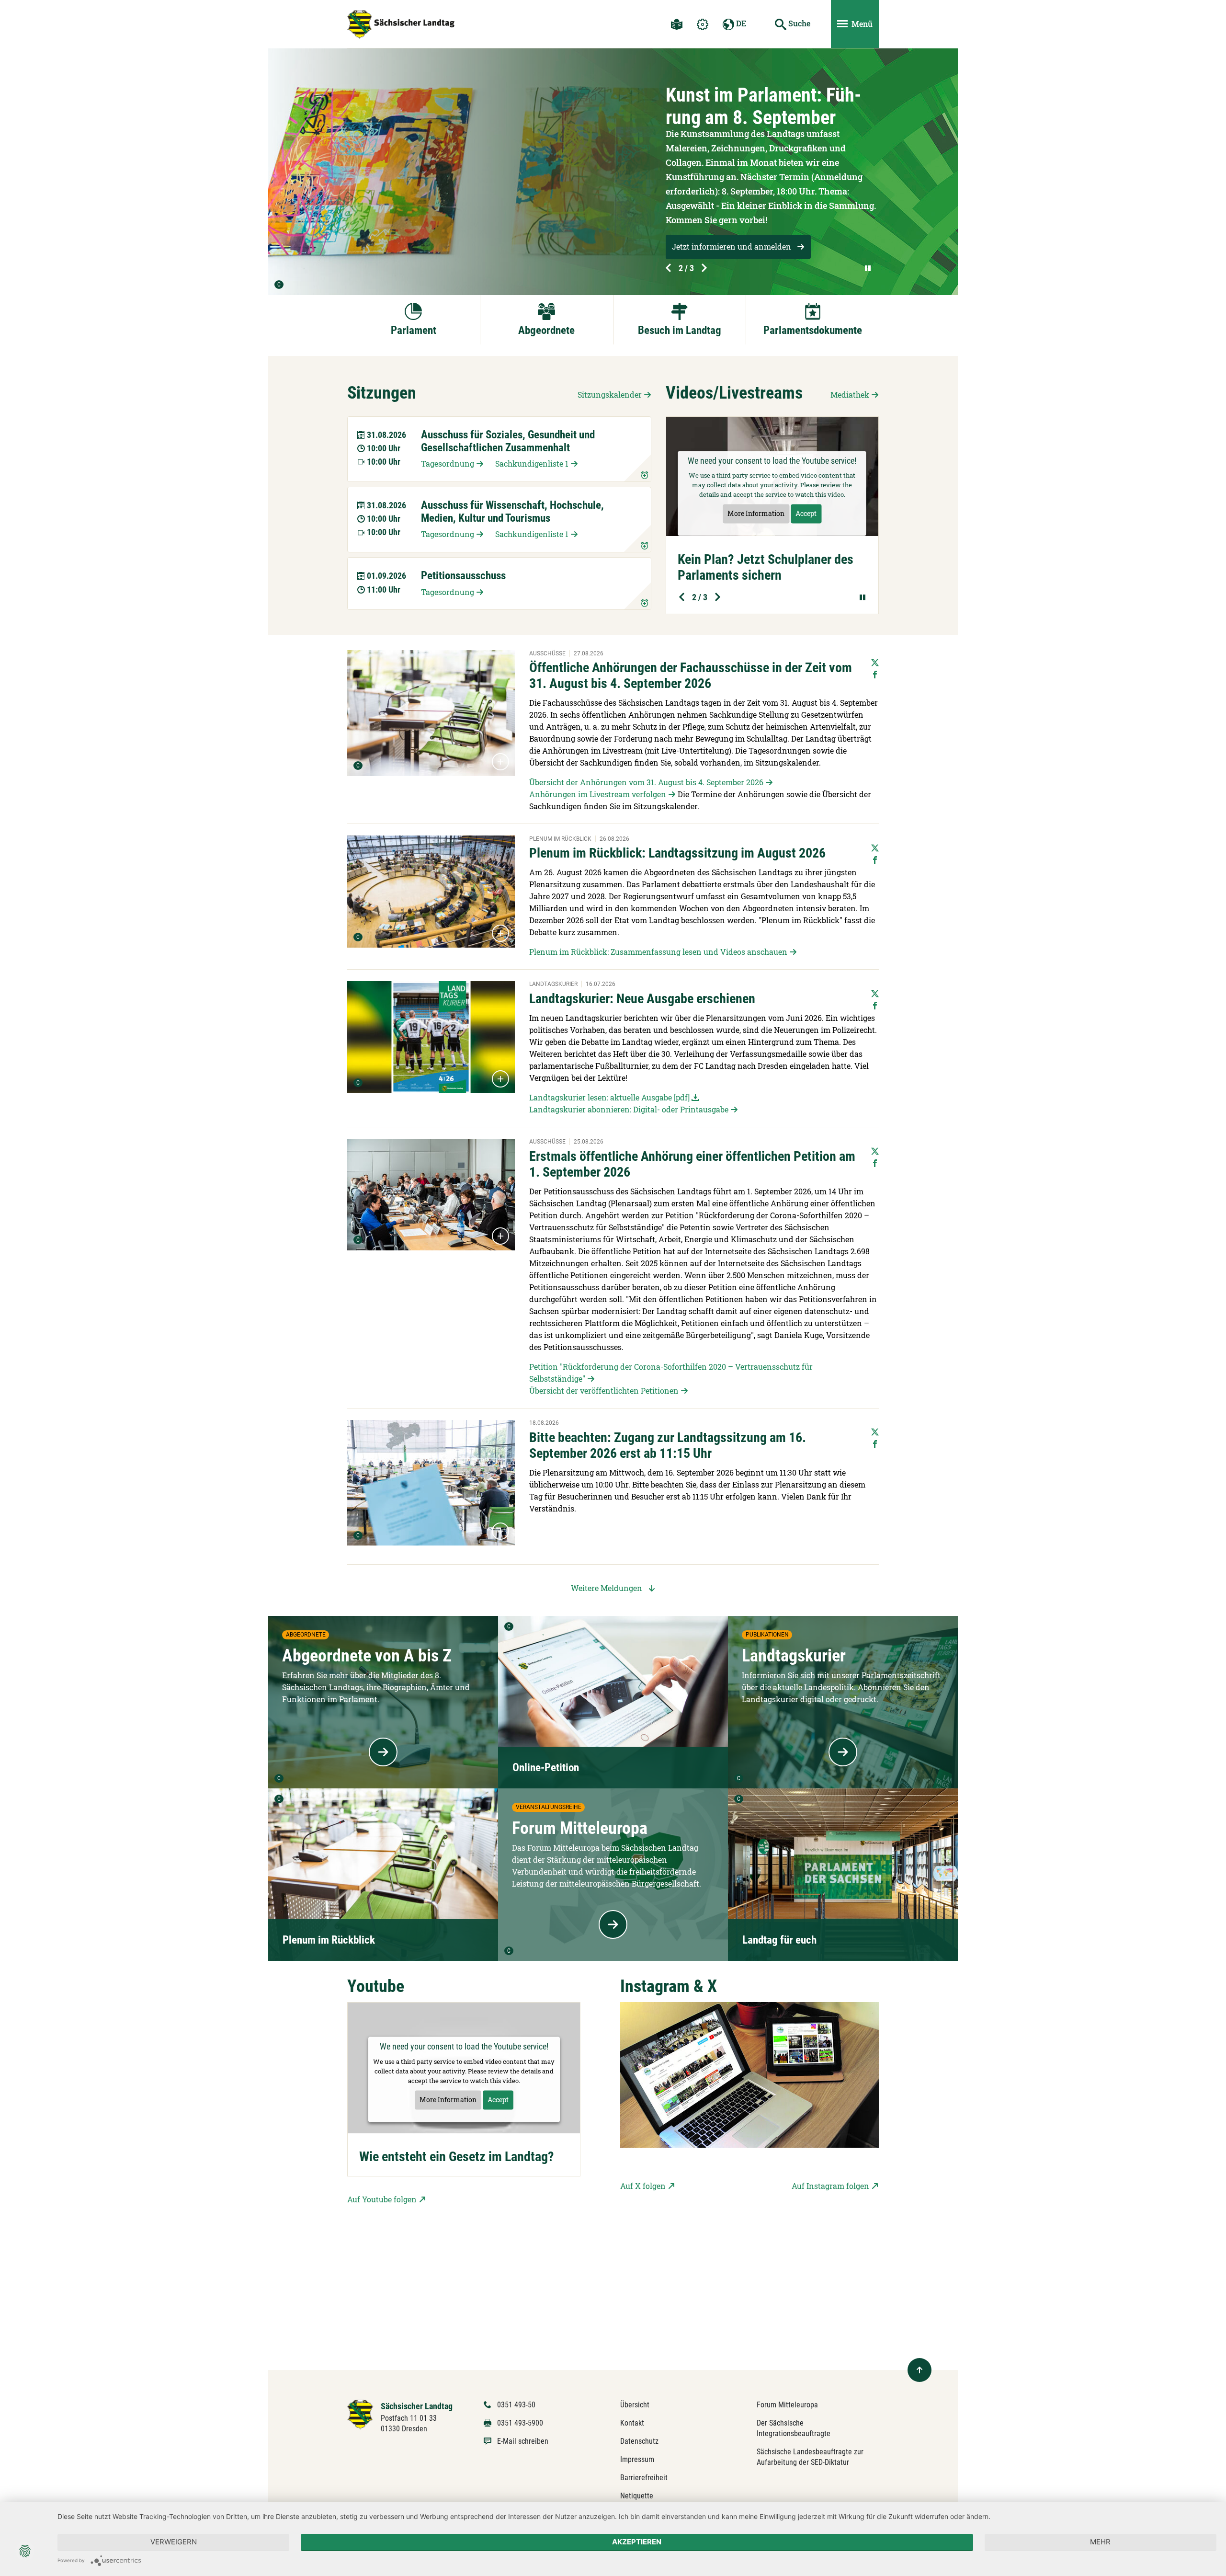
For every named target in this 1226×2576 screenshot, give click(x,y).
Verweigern (174, 2542)
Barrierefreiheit (644, 2478)
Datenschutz (639, 2441)
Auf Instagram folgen (830, 2186)
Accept (806, 514)
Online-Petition (546, 1768)
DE (740, 23)
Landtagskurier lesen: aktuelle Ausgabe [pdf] (609, 1097)
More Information (756, 514)
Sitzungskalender (610, 395)
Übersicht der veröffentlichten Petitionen (604, 1391)
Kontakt (632, 2423)
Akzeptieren (637, 2542)
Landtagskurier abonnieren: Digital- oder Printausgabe (629, 1109)
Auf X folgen (643, 2186)
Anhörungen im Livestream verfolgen (598, 794)
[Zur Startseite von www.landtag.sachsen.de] (360, 2414)
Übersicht (635, 2405)
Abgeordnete (546, 330)
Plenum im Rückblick (329, 1940)
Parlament (414, 330)
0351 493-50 (516, 2405)
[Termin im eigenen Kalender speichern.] (637, 468)
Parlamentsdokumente (813, 330)
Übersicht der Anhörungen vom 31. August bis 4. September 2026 (646, 782)
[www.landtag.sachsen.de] (401, 24)
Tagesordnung (448, 464)
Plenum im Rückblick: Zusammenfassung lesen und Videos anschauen (658, 952)
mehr (1100, 2542)
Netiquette (637, 2496)
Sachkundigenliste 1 (532, 464)
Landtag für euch (779, 1940)
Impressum (637, 2459)
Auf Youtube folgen (382, 2199)
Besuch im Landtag (680, 330)
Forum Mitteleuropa (787, 2405)
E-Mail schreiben (523, 2441)
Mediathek (850, 395)
